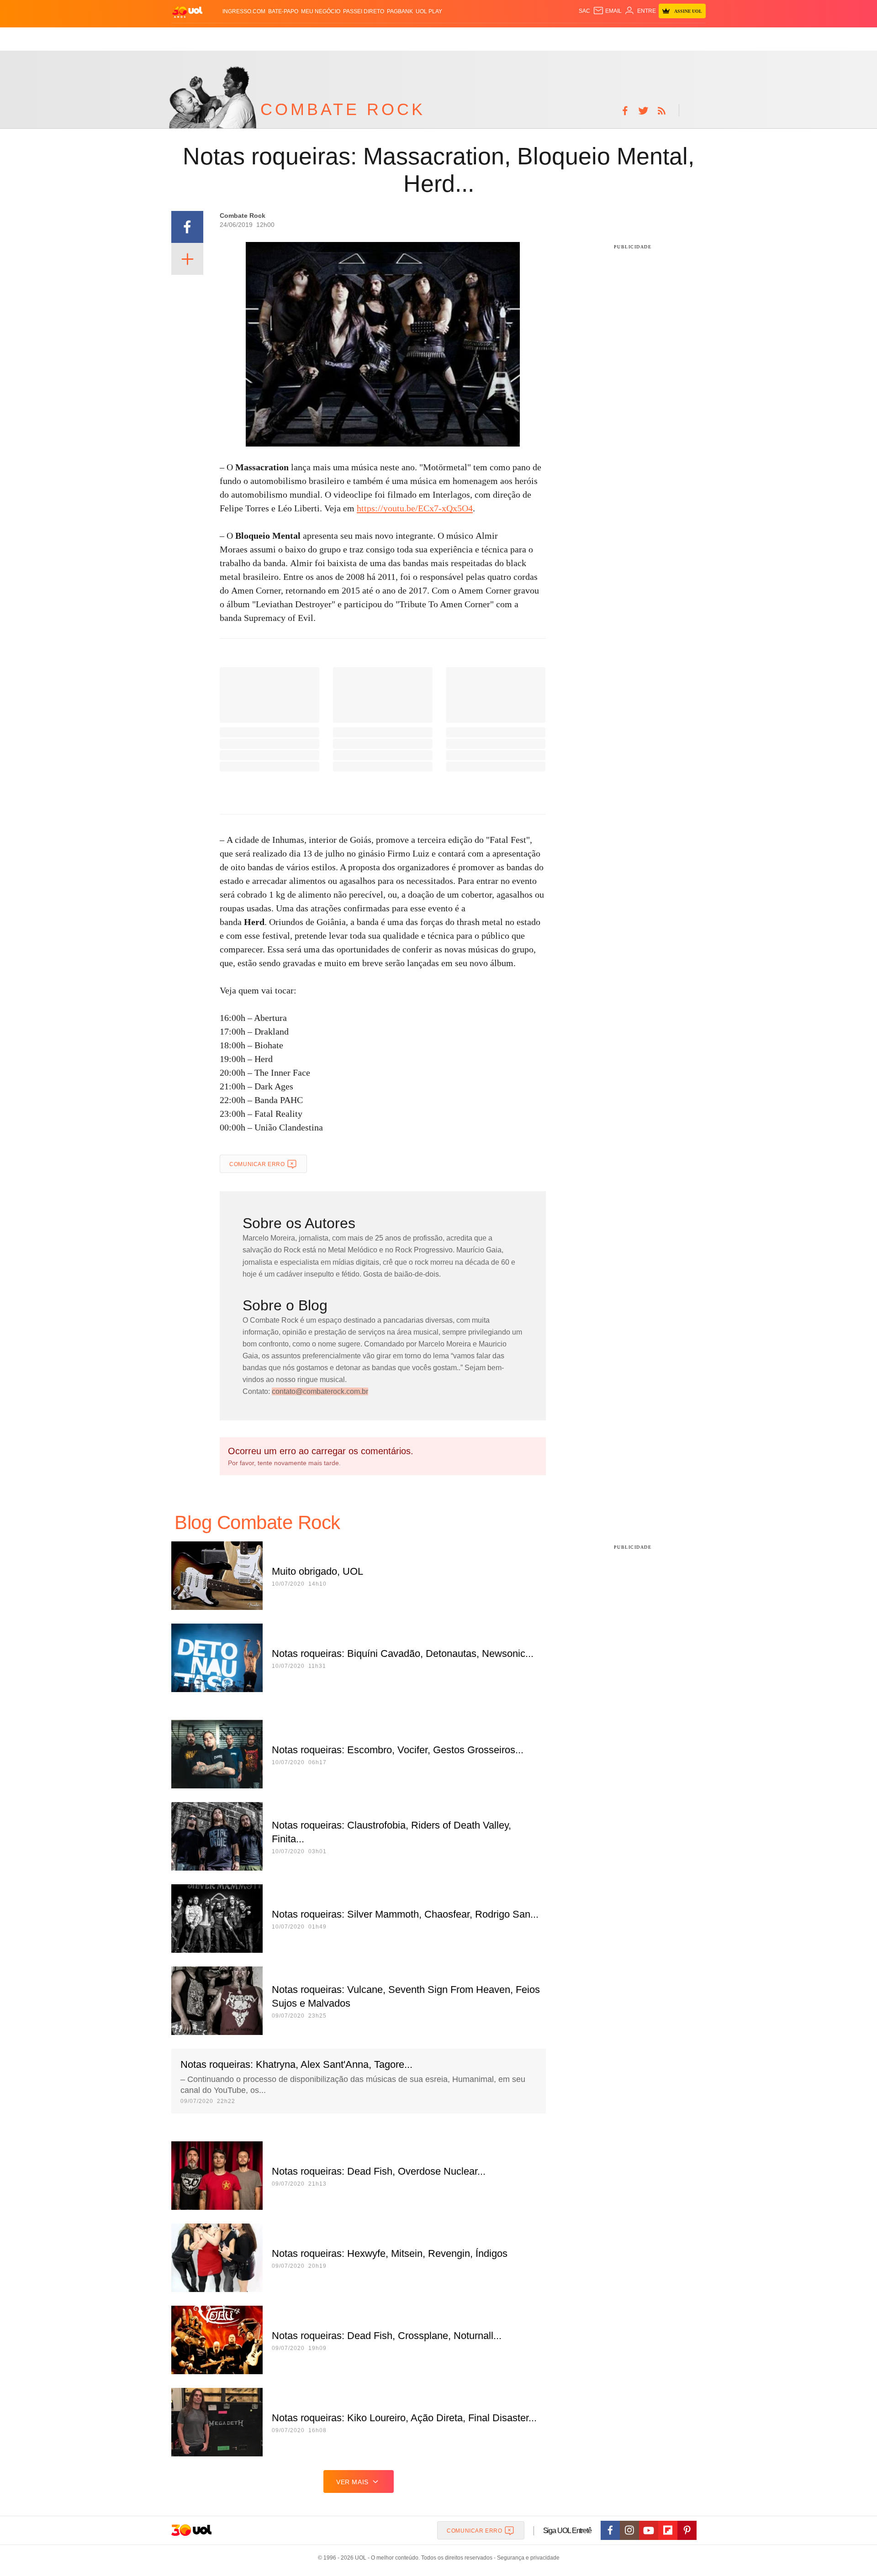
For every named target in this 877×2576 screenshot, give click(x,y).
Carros (335, 37)
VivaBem (508, 37)
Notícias (276, 37)
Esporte (420, 37)
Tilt (529, 37)
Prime (636, 37)
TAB (619, 37)
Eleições (244, 37)
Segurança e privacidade (527, 2558)
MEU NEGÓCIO (321, 11)
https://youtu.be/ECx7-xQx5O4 (415, 508)
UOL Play (429, 11)
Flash (217, 37)
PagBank (400, 11)
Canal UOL (572, 37)
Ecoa (545, 37)
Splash (448, 37)
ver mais (352, 2482)
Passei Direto (364, 11)
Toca (655, 37)
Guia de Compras (694, 37)
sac (584, 11)
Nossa (602, 37)
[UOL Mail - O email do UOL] (607, 11)
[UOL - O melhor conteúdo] (187, 12)
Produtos (189, 37)
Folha (394, 37)
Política (306, 37)
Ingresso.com (244, 11)
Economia (365, 37)
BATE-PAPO (283, 11)
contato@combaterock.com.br (320, 1391)
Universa (477, 37)
